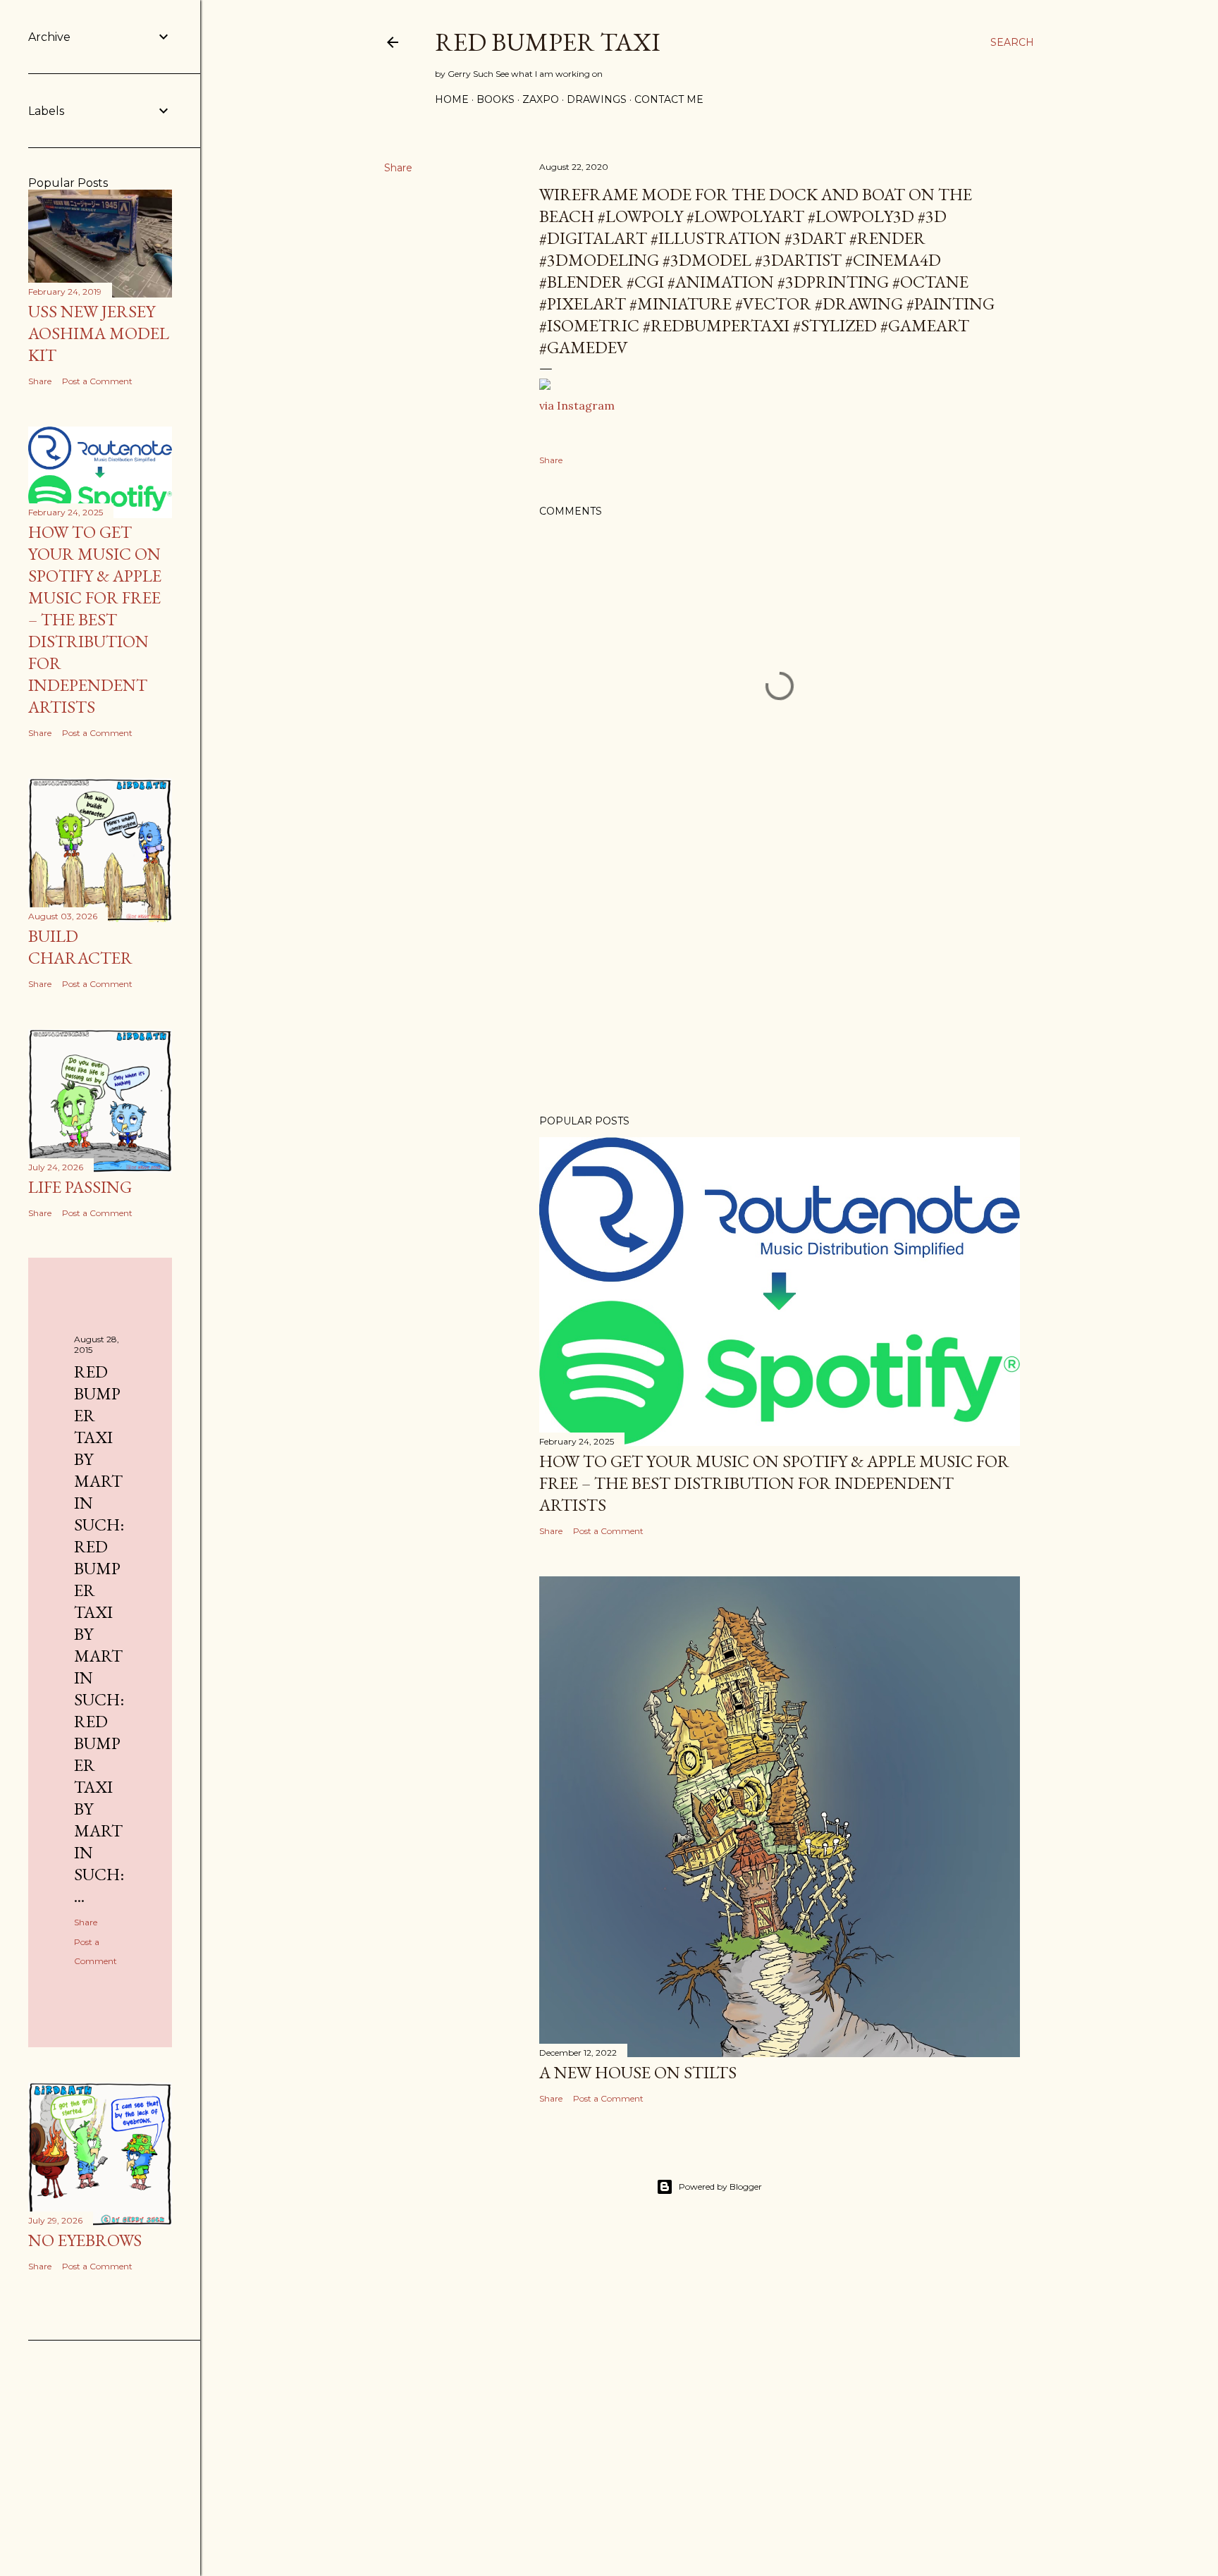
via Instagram (577, 405)
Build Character (80, 947)
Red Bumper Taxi (548, 42)
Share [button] (398, 168)
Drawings (597, 99)
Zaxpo (541, 99)
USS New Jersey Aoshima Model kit (99, 333)
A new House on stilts (638, 2072)
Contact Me (669, 99)
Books (496, 99)
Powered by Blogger (720, 2186)
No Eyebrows (85, 2240)
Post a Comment (608, 1531)
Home (452, 99)
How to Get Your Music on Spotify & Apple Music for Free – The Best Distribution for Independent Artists (774, 1483)
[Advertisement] (780, 981)
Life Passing (80, 1187)
